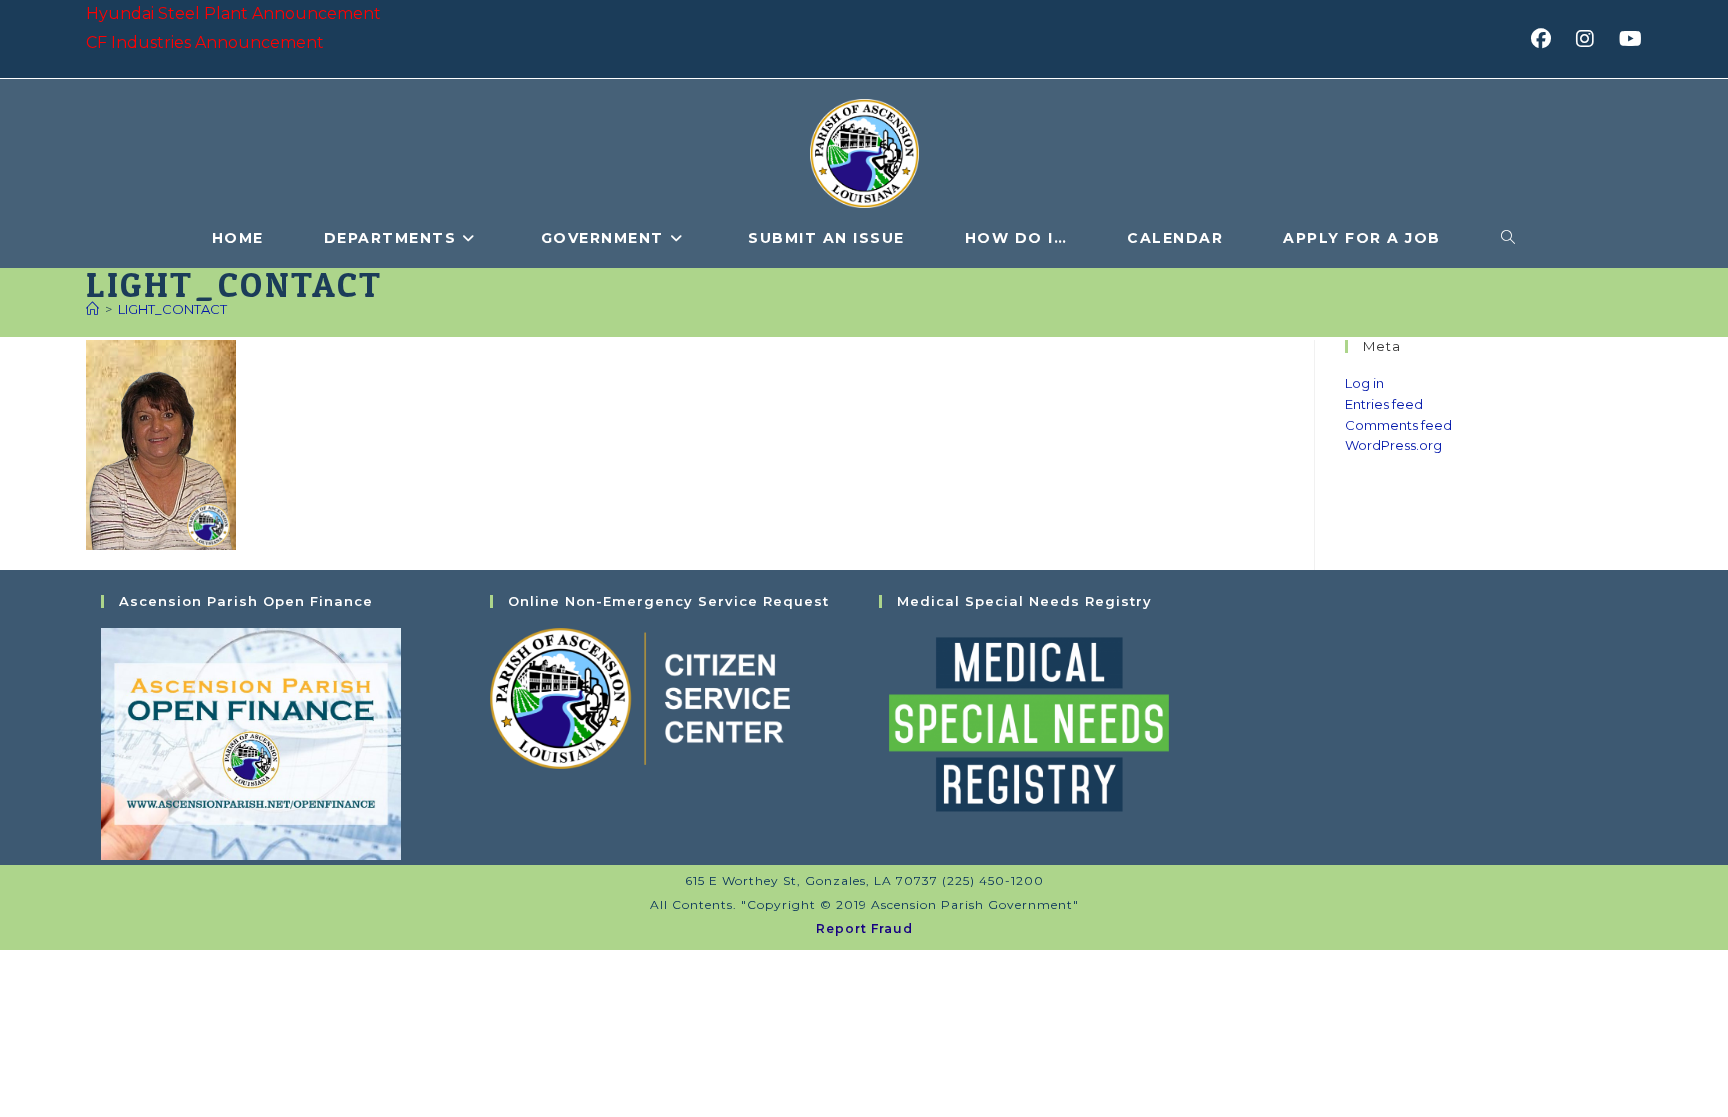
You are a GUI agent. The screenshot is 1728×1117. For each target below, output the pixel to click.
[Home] (92, 309)
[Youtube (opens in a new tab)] (1627, 39)
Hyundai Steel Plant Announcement (233, 13)
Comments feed (1398, 425)
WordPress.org (1393, 445)
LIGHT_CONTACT (172, 309)
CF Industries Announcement (205, 42)
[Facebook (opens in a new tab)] (1547, 39)
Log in (1364, 383)
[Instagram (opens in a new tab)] (1591, 39)
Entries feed (1384, 404)
